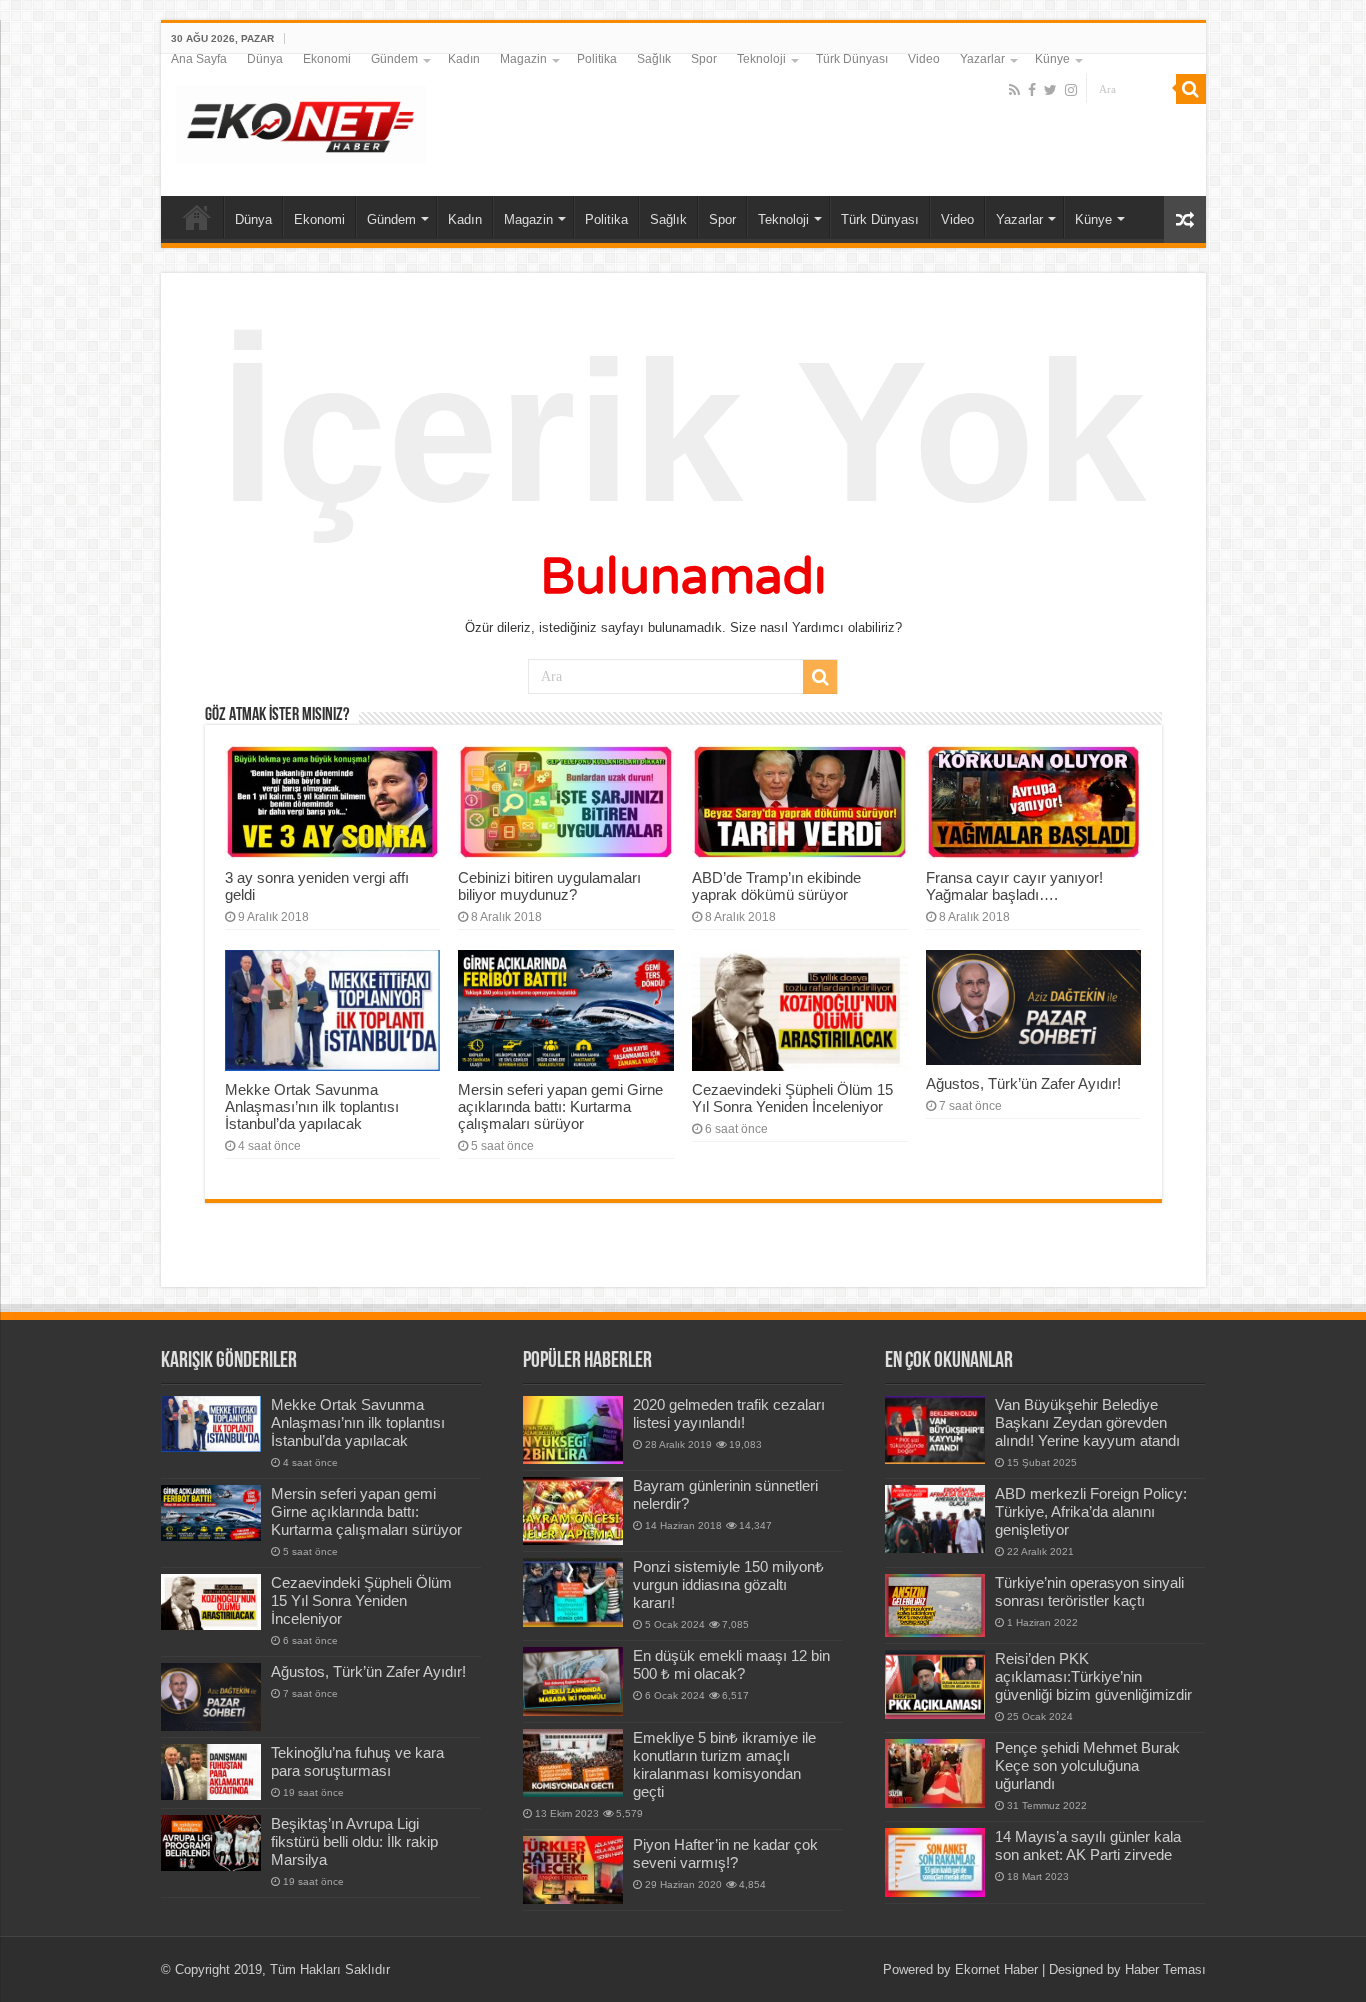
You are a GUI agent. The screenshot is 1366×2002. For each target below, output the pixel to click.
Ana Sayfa (199, 59)
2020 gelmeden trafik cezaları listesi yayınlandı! (729, 1413)
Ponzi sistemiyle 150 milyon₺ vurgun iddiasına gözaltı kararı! (728, 1584)
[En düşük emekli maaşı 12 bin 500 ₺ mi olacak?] (573, 1681)
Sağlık (654, 59)
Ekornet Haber (996, 1969)
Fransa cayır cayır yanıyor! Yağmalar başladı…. (1014, 886)
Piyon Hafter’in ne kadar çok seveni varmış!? (725, 1853)
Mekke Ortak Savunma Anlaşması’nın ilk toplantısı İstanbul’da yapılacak (312, 1106)
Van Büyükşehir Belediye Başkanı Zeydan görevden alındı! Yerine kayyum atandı (1087, 1422)
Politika (597, 59)
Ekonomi (327, 59)
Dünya (265, 59)
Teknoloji (761, 59)
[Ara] (1191, 89)
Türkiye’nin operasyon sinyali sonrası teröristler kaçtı (1089, 1591)
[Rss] (1014, 90)
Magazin (523, 59)
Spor (704, 59)
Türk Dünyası (852, 59)
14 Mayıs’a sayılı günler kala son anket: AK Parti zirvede (1088, 1845)
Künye (1052, 59)
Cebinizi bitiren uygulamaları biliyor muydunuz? (549, 886)
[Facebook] (1032, 90)
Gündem (394, 59)
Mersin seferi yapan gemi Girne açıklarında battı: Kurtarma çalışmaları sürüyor (560, 1106)
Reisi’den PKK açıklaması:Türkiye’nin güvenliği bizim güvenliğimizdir (1093, 1676)
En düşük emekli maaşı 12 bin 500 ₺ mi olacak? (731, 1664)
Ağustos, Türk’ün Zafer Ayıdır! (1023, 1083)
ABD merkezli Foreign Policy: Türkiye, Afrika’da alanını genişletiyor (1091, 1511)
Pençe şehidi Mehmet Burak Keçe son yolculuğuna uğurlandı (1087, 1765)
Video (924, 59)
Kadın (464, 59)
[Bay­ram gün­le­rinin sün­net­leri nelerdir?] (573, 1511)
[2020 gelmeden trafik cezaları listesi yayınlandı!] (573, 1430)
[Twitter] (1050, 90)
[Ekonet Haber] (301, 121)
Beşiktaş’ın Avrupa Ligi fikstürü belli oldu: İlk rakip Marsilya (354, 1841)
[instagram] (1071, 90)
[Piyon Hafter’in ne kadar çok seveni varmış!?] (573, 1870)
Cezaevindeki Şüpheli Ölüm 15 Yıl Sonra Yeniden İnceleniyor (792, 1098)
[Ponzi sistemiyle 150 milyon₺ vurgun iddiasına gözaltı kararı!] (573, 1592)
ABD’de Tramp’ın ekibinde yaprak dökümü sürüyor (776, 886)
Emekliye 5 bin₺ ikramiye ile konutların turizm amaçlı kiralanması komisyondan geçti (724, 1764)
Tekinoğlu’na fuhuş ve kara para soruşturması (357, 1761)
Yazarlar (982, 59)
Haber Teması (1165, 1969)
